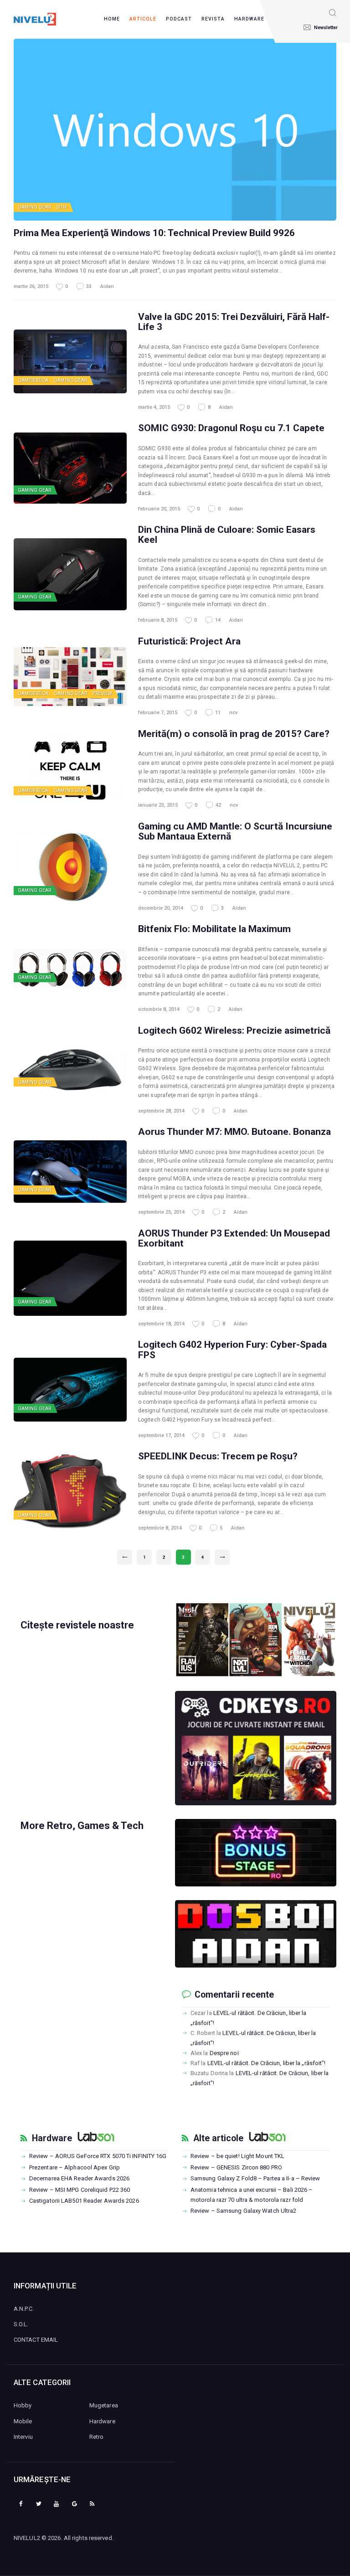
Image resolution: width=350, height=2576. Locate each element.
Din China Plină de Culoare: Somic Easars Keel (227, 535)
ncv (233, 713)
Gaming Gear (34, 207)
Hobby (23, 2405)
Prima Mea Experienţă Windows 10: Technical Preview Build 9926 (154, 233)
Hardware (52, 2138)
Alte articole (218, 2138)
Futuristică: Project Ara (189, 641)
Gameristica (33, 380)
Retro (97, 2437)
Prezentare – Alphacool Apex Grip (75, 2167)
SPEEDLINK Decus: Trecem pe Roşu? (218, 1456)
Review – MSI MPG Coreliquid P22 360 (80, 2190)
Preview (102, 693)
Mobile (23, 2421)
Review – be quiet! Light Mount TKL (237, 2156)
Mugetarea (104, 2405)
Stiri (62, 207)
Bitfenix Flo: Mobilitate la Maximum (214, 929)
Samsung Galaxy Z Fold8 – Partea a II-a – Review (255, 2178)
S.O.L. (21, 2324)
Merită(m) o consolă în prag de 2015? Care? (234, 734)
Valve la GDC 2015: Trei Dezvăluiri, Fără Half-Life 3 (234, 322)
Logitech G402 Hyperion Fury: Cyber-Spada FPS (232, 1350)
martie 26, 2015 (31, 286)
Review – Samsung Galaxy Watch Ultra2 (244, 2211)
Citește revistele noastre (77, 1625)
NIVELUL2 (27, 2538)
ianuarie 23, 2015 (158, 805)
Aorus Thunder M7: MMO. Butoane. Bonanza (234, 1132)
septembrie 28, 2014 (161, 1111)
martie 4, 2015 (154, 407)
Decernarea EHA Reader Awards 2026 (79, 2178)
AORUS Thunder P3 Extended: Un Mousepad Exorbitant (234, 1238)
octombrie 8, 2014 (159, 1009)
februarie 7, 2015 (158, 713)
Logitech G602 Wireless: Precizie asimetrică (234, 1030)
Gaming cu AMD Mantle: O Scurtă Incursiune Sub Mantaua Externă (235, 831)
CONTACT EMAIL (36, 2340)
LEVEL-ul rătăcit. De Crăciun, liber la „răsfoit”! (267, 2063)
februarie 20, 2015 (159, 509)
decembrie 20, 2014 (161, 908)
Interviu (23, 2437)
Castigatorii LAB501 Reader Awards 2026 (84, 2201)
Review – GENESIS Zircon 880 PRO (236, 2167)
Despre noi (224, 2053)
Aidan (107, 286)
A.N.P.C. (24, 2309)
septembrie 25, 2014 (161, 1212)
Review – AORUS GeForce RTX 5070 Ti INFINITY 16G (98, 2156)
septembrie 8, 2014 (160, 1528)
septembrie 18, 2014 (161, 1324)
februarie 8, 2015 (158, 620)
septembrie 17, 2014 (161, 1435)
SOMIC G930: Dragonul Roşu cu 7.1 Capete (231, 428)
